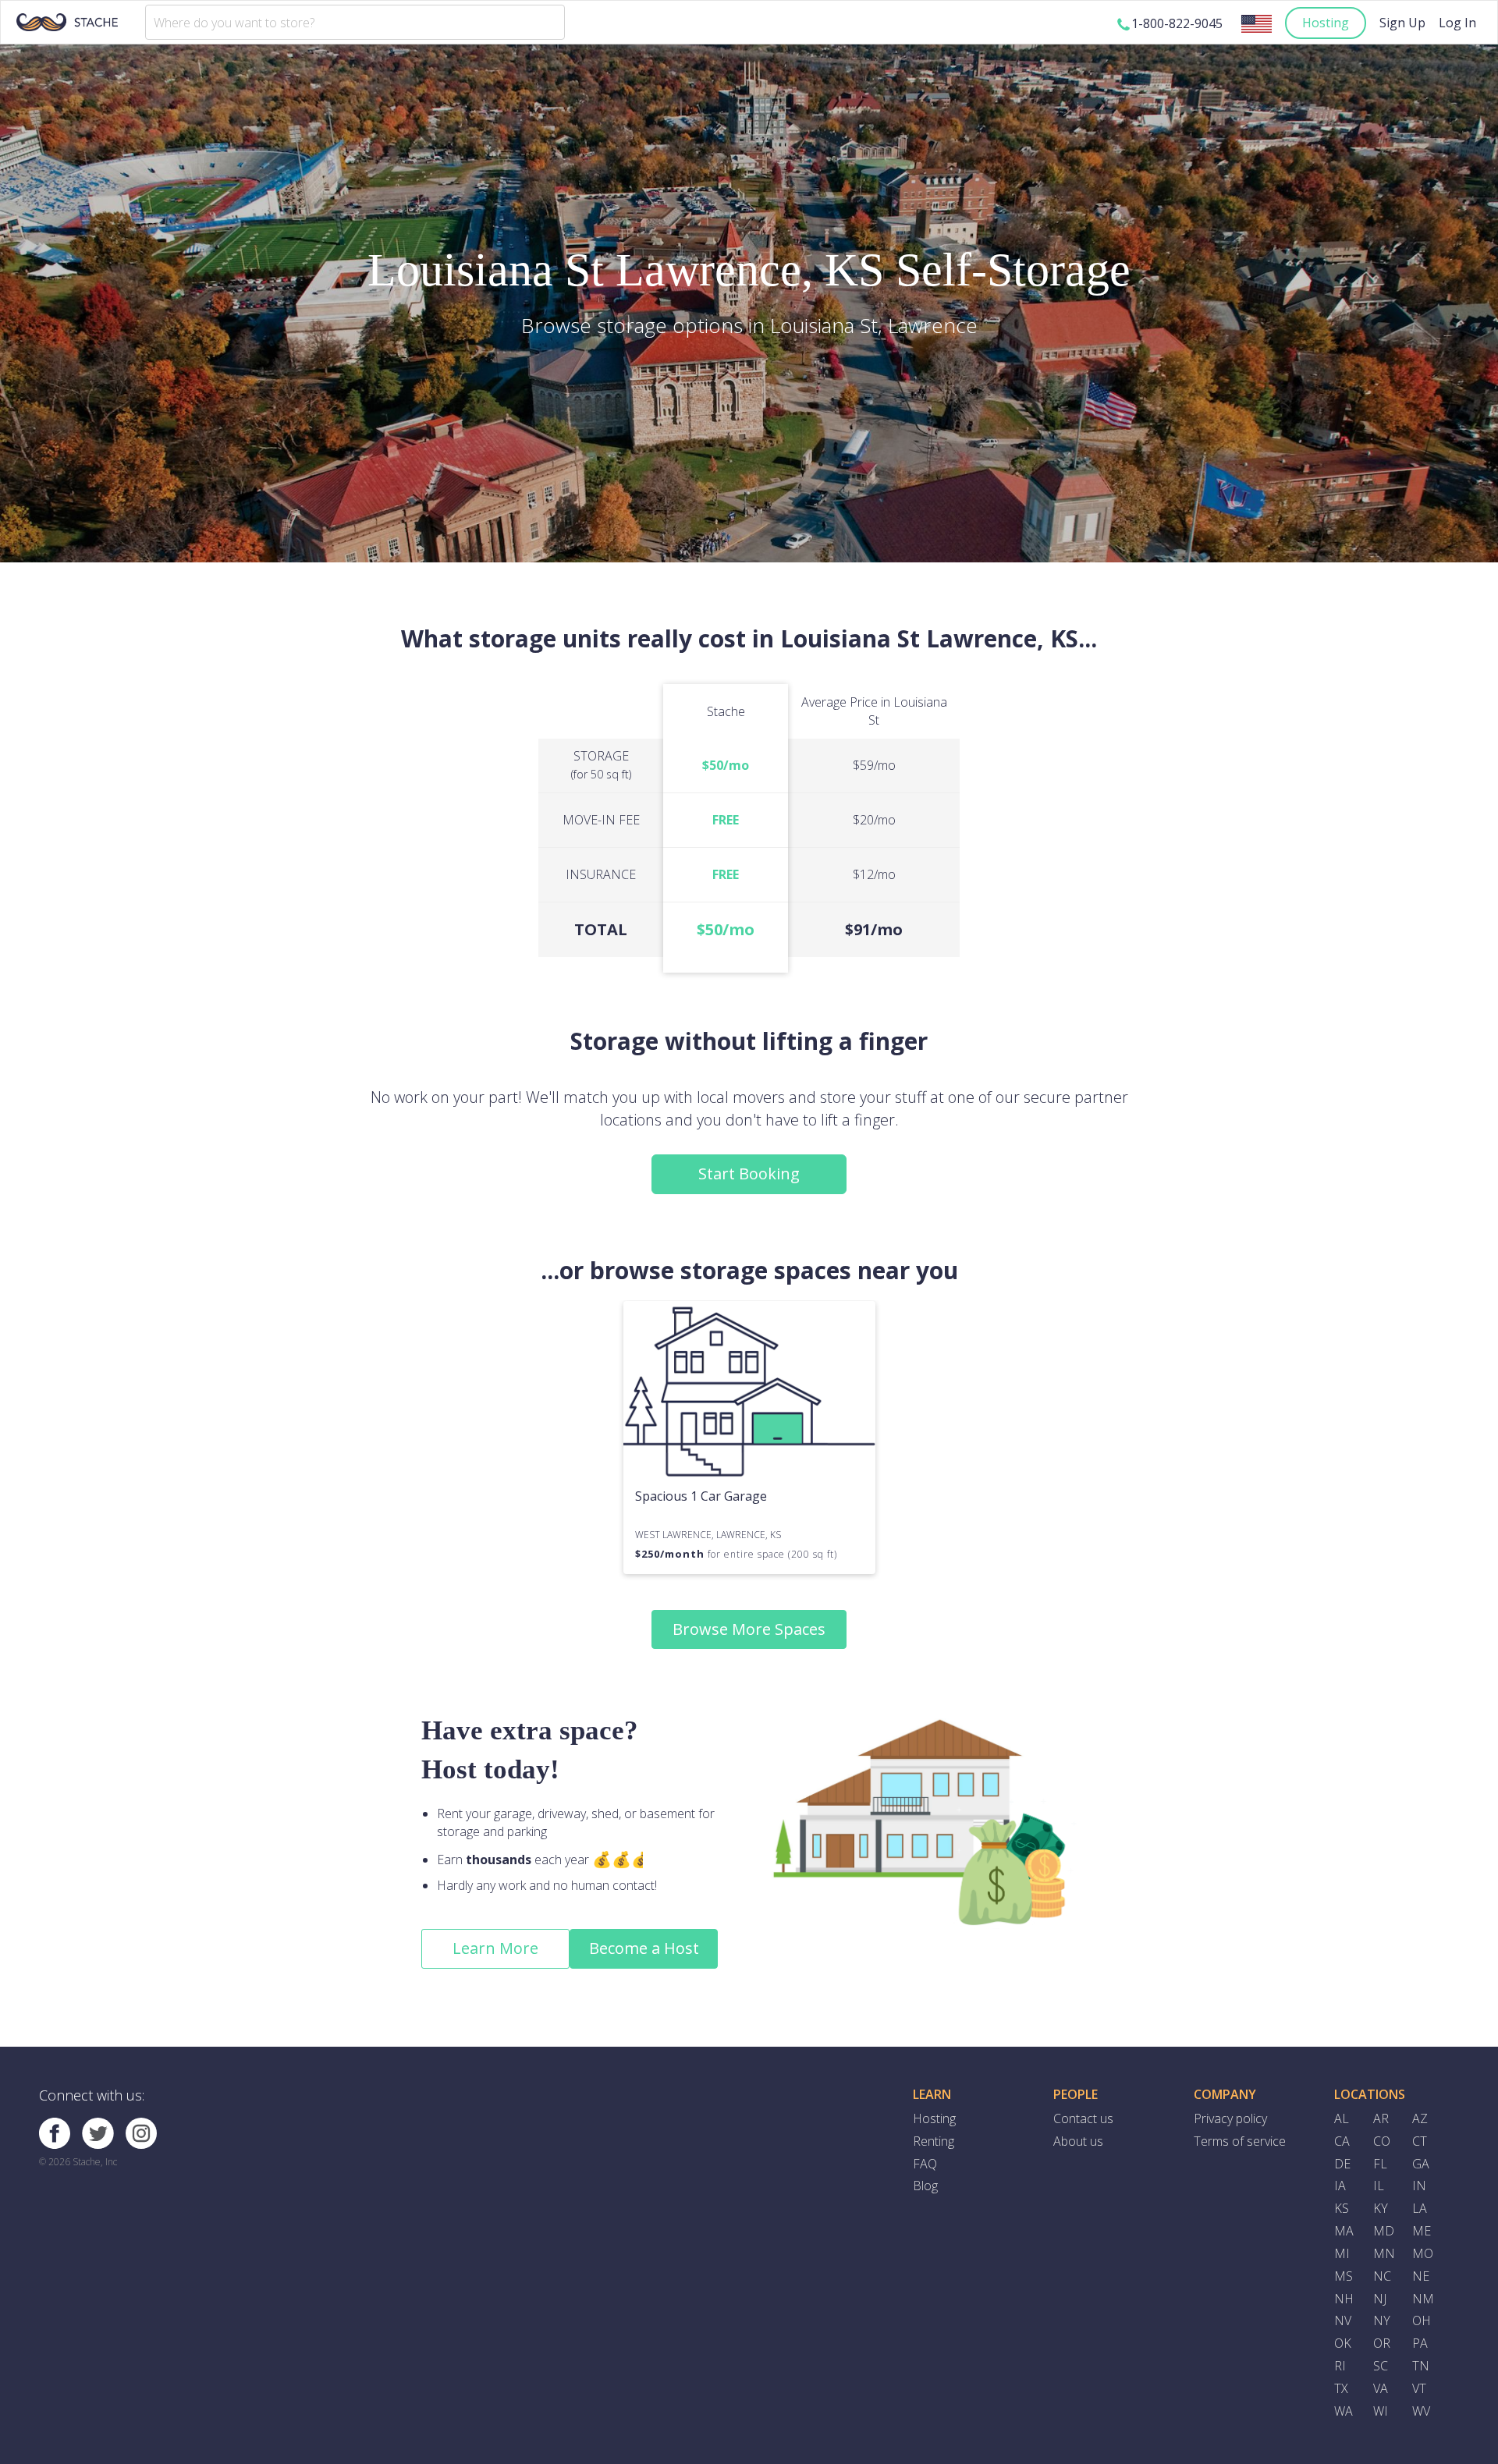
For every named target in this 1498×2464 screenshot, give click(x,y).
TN (1421, 2366)
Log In (1457, 23)
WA (1344, 2411)
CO (1382, 2141)
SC (1381, 2366)
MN (1384, 2253)
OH (1422, 2320)
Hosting (1326, 23)
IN (1419, 2186)
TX (1341, 2388)
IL (1379, 2186)
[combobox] (355, 22)
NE (1421, 2276)
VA (1381, 2388)
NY (1382, 2320)
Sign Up (1402, 23)
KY (1381, 2208)
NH (1344, 2299)
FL (1380, 2164)
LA (1420, 2208)
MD (1384, 2231)
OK (1343, 2343)
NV (1343, 2320)
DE (1342, 2164)
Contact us (1083, 2118)
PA (1420, 2343)
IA (1340, 2186)
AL (1342, 2118)
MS (1344, 2276)
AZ (1420, 2118)
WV (1421, 2411)
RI (1340, 2366)
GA (1421, 2164)
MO (1423, 2253)
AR (1381, 2118)
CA (1342, 2141)
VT (1419, 2388)
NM (1423, 2299)
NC (1382, 2276)
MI (1342, 2253)
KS (1342, 2208)
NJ (1380, 2299)
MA (1344, 2231)
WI (1381, 2411)
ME (1422, 2231)
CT (1420, 2141)
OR (1382, 2343)
